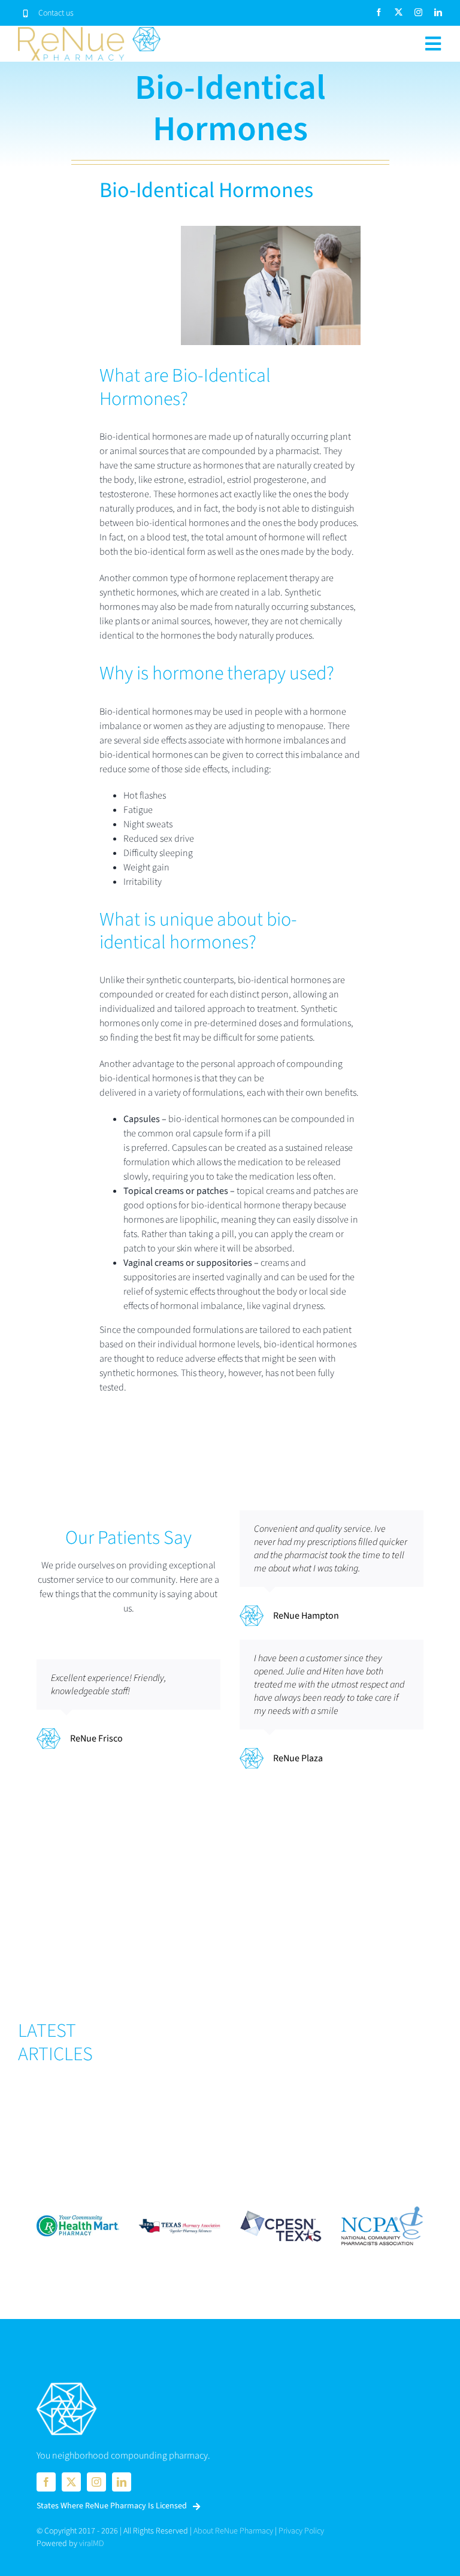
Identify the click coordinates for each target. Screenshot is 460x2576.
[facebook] (379, 12)
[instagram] (418, 12)
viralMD (91, 2544)
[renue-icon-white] (66, 2384)
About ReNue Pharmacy (233, 2531)
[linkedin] (438, 12)
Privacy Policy (301, 2531)
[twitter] (399, 12)
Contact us (56, 13)
